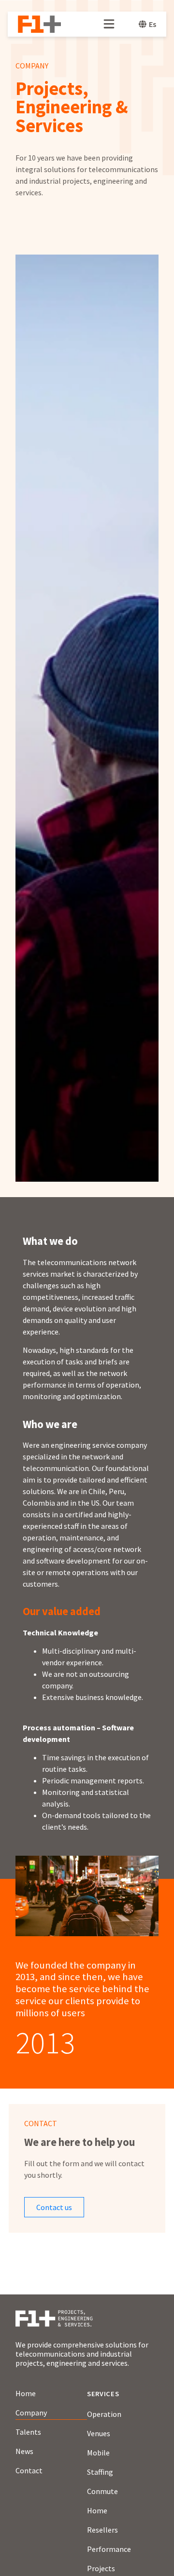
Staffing (100, 2472)
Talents (28, 2432)
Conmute (102, 2491)
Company (31, 2413)
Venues (99, 2433)
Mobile (98, 2453)
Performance (109, 2549)
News (24, 2451)
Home (26, 2393)
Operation (104, 2414)
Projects (101, 2568)
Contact (29, 2470)
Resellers (102, 2530)
